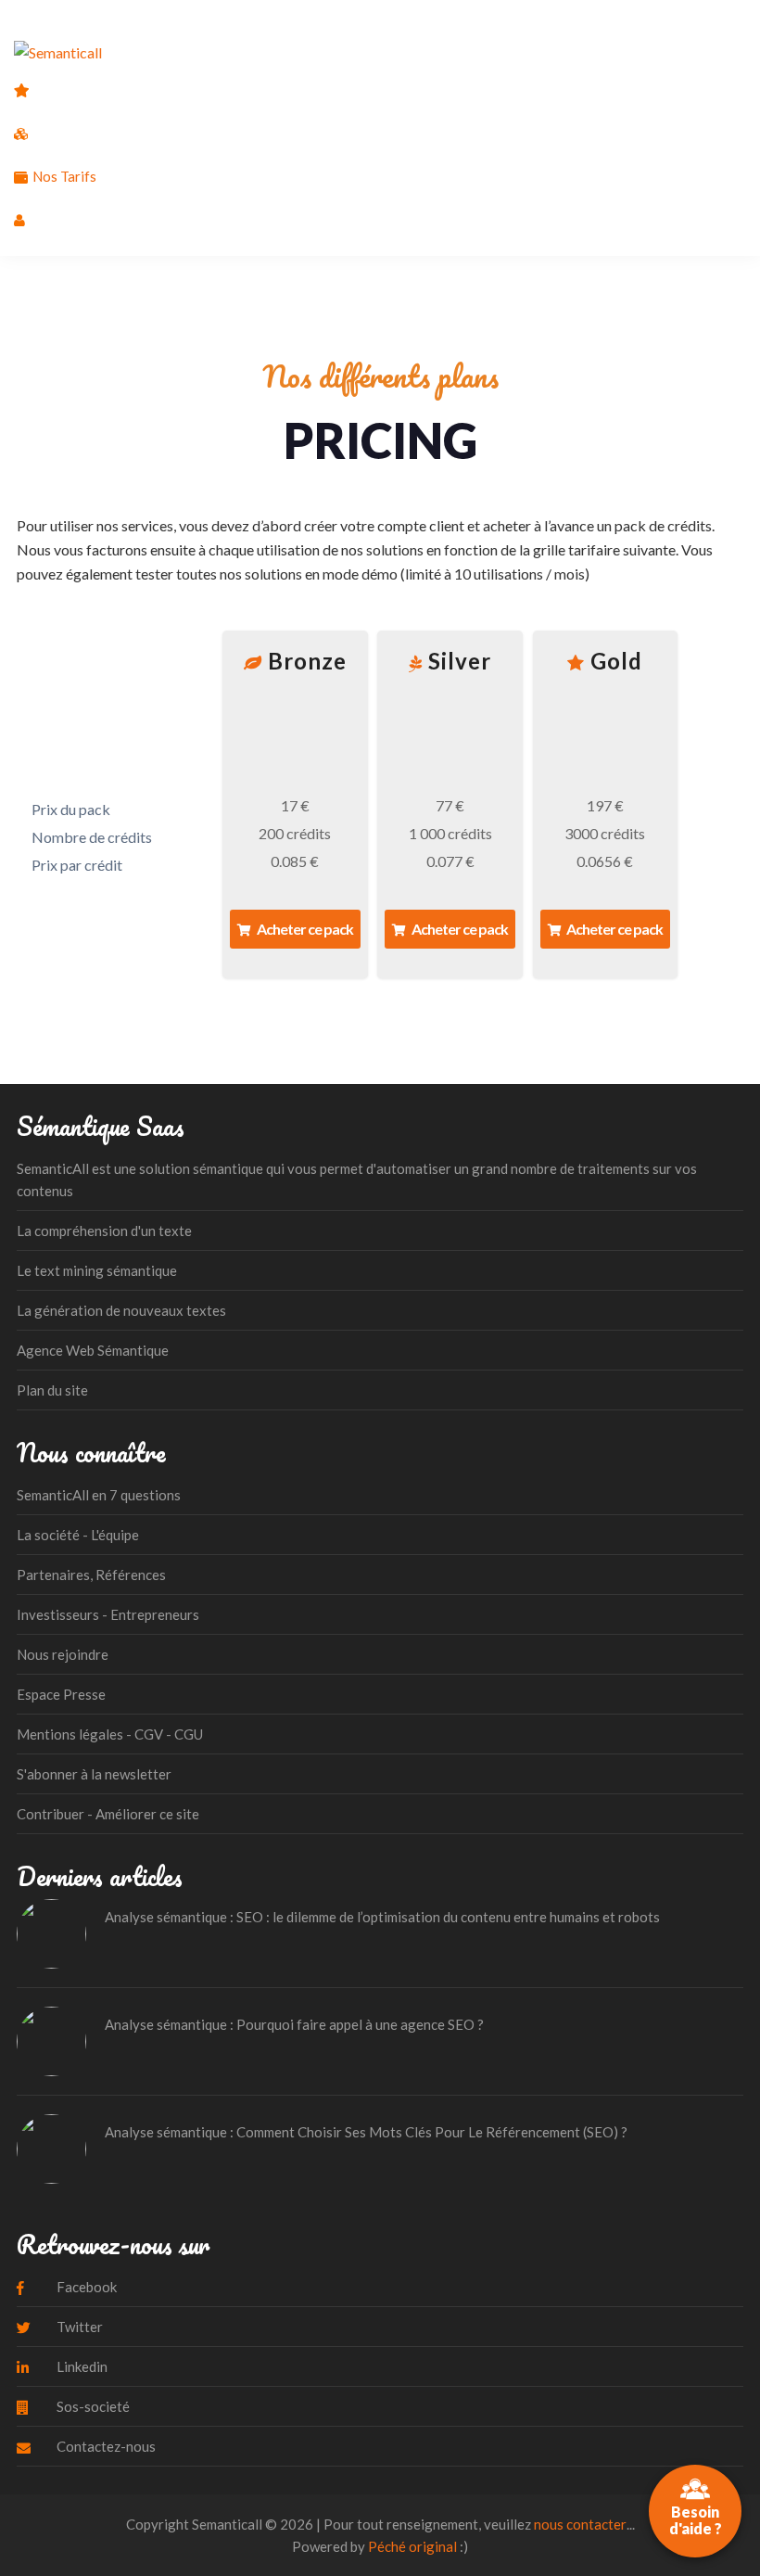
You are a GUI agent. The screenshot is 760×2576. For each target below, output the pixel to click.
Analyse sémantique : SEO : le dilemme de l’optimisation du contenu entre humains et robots (382, 1917)
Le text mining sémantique (97, 1270)
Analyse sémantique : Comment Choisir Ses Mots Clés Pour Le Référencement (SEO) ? (366, 2132)
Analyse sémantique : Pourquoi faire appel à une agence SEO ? (294, 2024)
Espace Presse (61, 1694)
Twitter (78, 2327)
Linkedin (81, 2366)
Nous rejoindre (63, 1654)
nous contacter (580, 2524)
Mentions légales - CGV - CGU (110, 1734)
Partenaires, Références (91, 1575)
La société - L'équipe (78, 1535)
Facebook (85, 2287)
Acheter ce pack (303, 929)
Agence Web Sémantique (93, 1350)
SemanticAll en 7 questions (99, 1495)
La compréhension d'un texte (104, 1231)
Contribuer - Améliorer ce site (108, 1814)
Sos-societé (92, 2406)
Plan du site (52, 1390)
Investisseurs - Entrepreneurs (108, 1614)
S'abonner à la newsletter (94, 1774)
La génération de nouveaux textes (121, 1310)
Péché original (412, 2546)
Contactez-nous (105, 2446)
